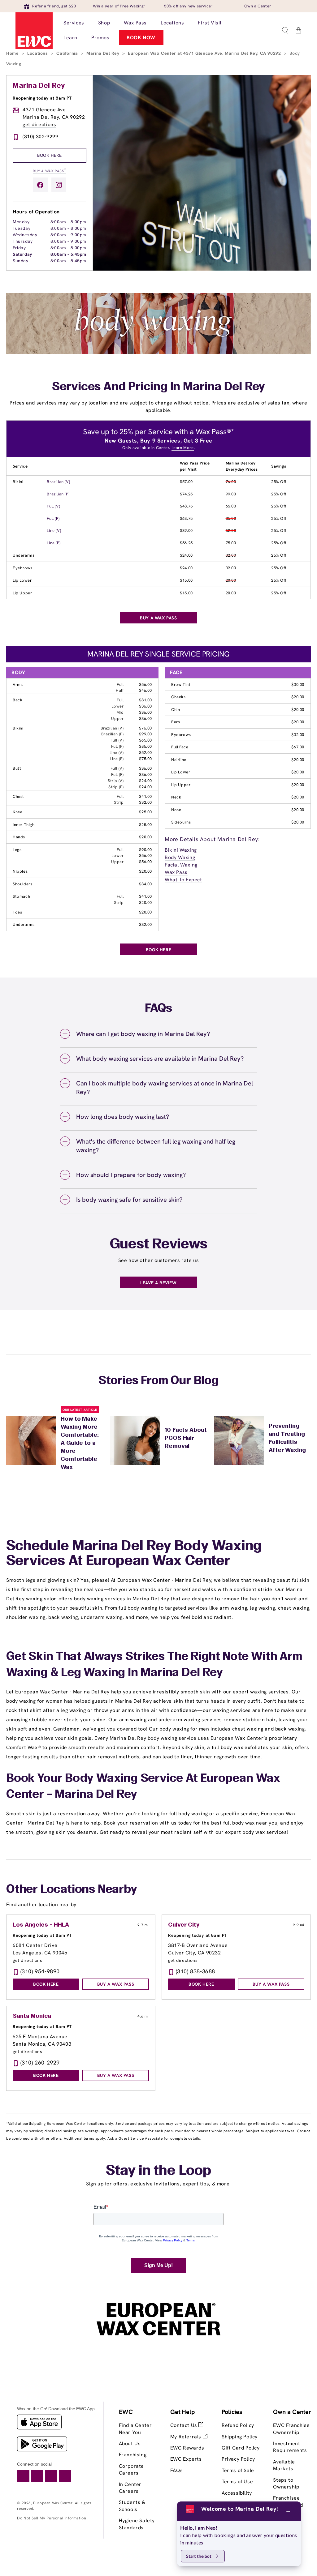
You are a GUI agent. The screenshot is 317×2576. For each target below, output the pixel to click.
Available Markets (284, 2465)
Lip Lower (22, 580)
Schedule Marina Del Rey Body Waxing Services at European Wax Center (134, 1554)
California (68, 53)
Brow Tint (181, 685)
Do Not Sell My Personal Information (52, 2518)
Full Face (180, 747)
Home (13, 53)
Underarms (24, 555)
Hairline (179, 760)
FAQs (176, 2470)
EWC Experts (186, 2459)
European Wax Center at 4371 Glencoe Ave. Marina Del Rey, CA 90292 (205, 53)
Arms (18, 685)
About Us (130, 2443)
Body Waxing (180, 857)
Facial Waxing (181, 865)
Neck (176, 797)
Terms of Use (237, 2482)
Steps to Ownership (286, 2483)
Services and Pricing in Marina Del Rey (158, 387)
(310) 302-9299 (40, 137)
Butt (17, 768)
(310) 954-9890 (40, 1971)
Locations (38, 53)
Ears (176, 722)
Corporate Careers (131, 2469)
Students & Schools (132, 2506)
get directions (39, 124)
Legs (17, 850)
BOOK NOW (141, 38)
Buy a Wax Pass (50, 171)
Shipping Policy (240, 2437)
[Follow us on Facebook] (40, 185)
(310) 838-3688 (195, 1971)
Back (17, 700)
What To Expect (183, 880)
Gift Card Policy (241, 2448)
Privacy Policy (238, 2459)
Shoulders (22, 884)
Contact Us (185, 2425)
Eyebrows (23, 568)
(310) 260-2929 (40, 2063)
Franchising (133, 2455)
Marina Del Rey (104, 53)
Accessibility (237, 2493)
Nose (176, 810)
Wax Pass (176, 872)
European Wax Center (53, 2503)
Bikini (18, 482)
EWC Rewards (187, 2448)
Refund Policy (238, 2425)
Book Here (49, 155)
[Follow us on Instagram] (59, 185)
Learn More (183, 448)
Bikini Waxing (181, 850)
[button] (285, 30)
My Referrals (187, 2437)
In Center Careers (130, 2488)
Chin (176, 710)
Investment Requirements (290, 2447)
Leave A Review (158, 1283)
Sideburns (181, 822)
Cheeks (178, 697)
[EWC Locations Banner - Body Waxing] (158, 352)
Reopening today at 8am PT (42, 98)
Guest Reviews (159, 1245)
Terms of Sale (238, 2470)
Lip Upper (22, 593)
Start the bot (199, 2556)
